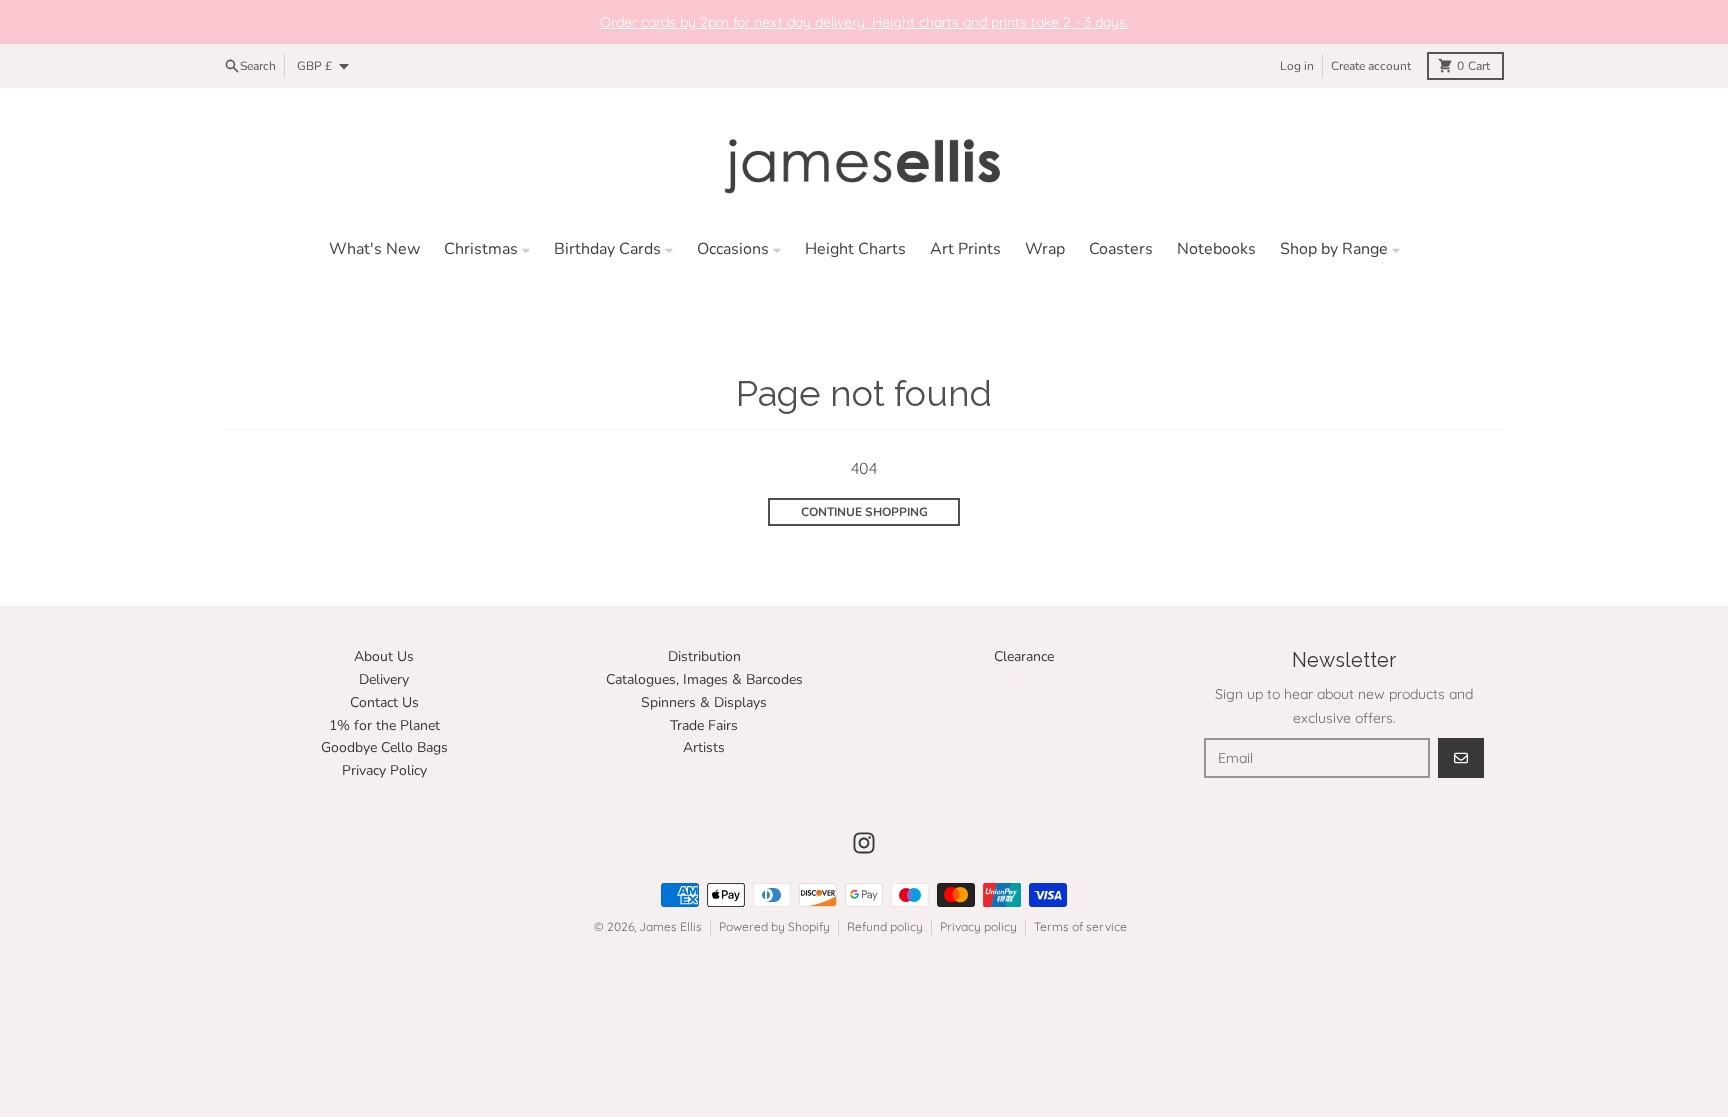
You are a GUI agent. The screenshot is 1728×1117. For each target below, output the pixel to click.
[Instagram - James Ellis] (864, 843)
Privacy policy (978, 926)
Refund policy (885, 926)
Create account (1371, 66)
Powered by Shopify (774, 926)
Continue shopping (864, 512)
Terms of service (1080, 926)
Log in (1297, 66)
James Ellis (670, 926)
